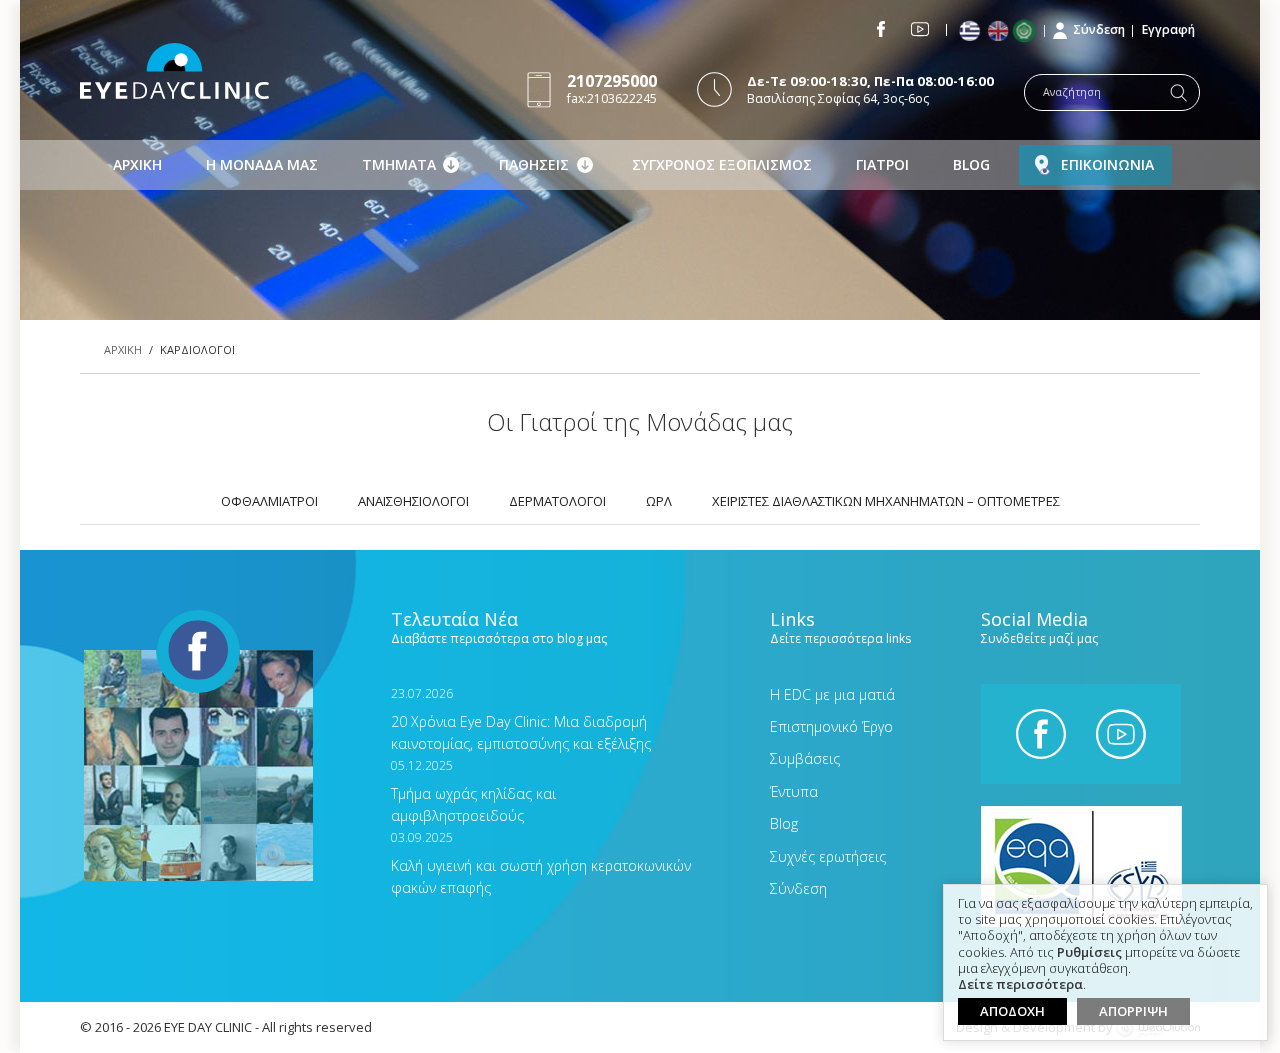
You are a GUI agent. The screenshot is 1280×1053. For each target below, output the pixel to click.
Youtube (920, 29)
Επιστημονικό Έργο (831, 726)
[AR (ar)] (1028, 31)
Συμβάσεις (805, 758)
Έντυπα (794, 791)
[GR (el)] (971, 31)
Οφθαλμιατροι (269, 501)
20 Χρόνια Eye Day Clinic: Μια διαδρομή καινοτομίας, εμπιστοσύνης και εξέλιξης (521, 719)
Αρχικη (137, 164)
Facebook (881, 29)
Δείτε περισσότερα (1020, 985)
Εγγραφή (1168, 29)
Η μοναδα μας (262, 164)
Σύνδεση (1099, 29)
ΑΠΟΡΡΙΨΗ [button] (1133, 1011)
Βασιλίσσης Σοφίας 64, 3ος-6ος (870, 89)
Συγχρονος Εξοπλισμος (722, 164)
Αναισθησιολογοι (413, 501)
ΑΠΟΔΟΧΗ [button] (1012, 1011)
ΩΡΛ (659, 501)
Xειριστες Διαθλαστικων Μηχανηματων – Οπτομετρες (886, 501)
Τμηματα (399, 164)
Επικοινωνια (1107, 164)
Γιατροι (882, 164)
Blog (971, 164)
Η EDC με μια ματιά (832, 694)
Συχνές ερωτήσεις (828, 856)
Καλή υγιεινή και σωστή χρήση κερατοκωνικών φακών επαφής (541, 863)
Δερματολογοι (557, 501)
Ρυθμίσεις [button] (1089, 953)
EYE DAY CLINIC (174, 71)
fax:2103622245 (612, 88)
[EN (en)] (999, 31)
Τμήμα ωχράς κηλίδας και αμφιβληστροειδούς (473, 791)
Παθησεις (534, 164)
